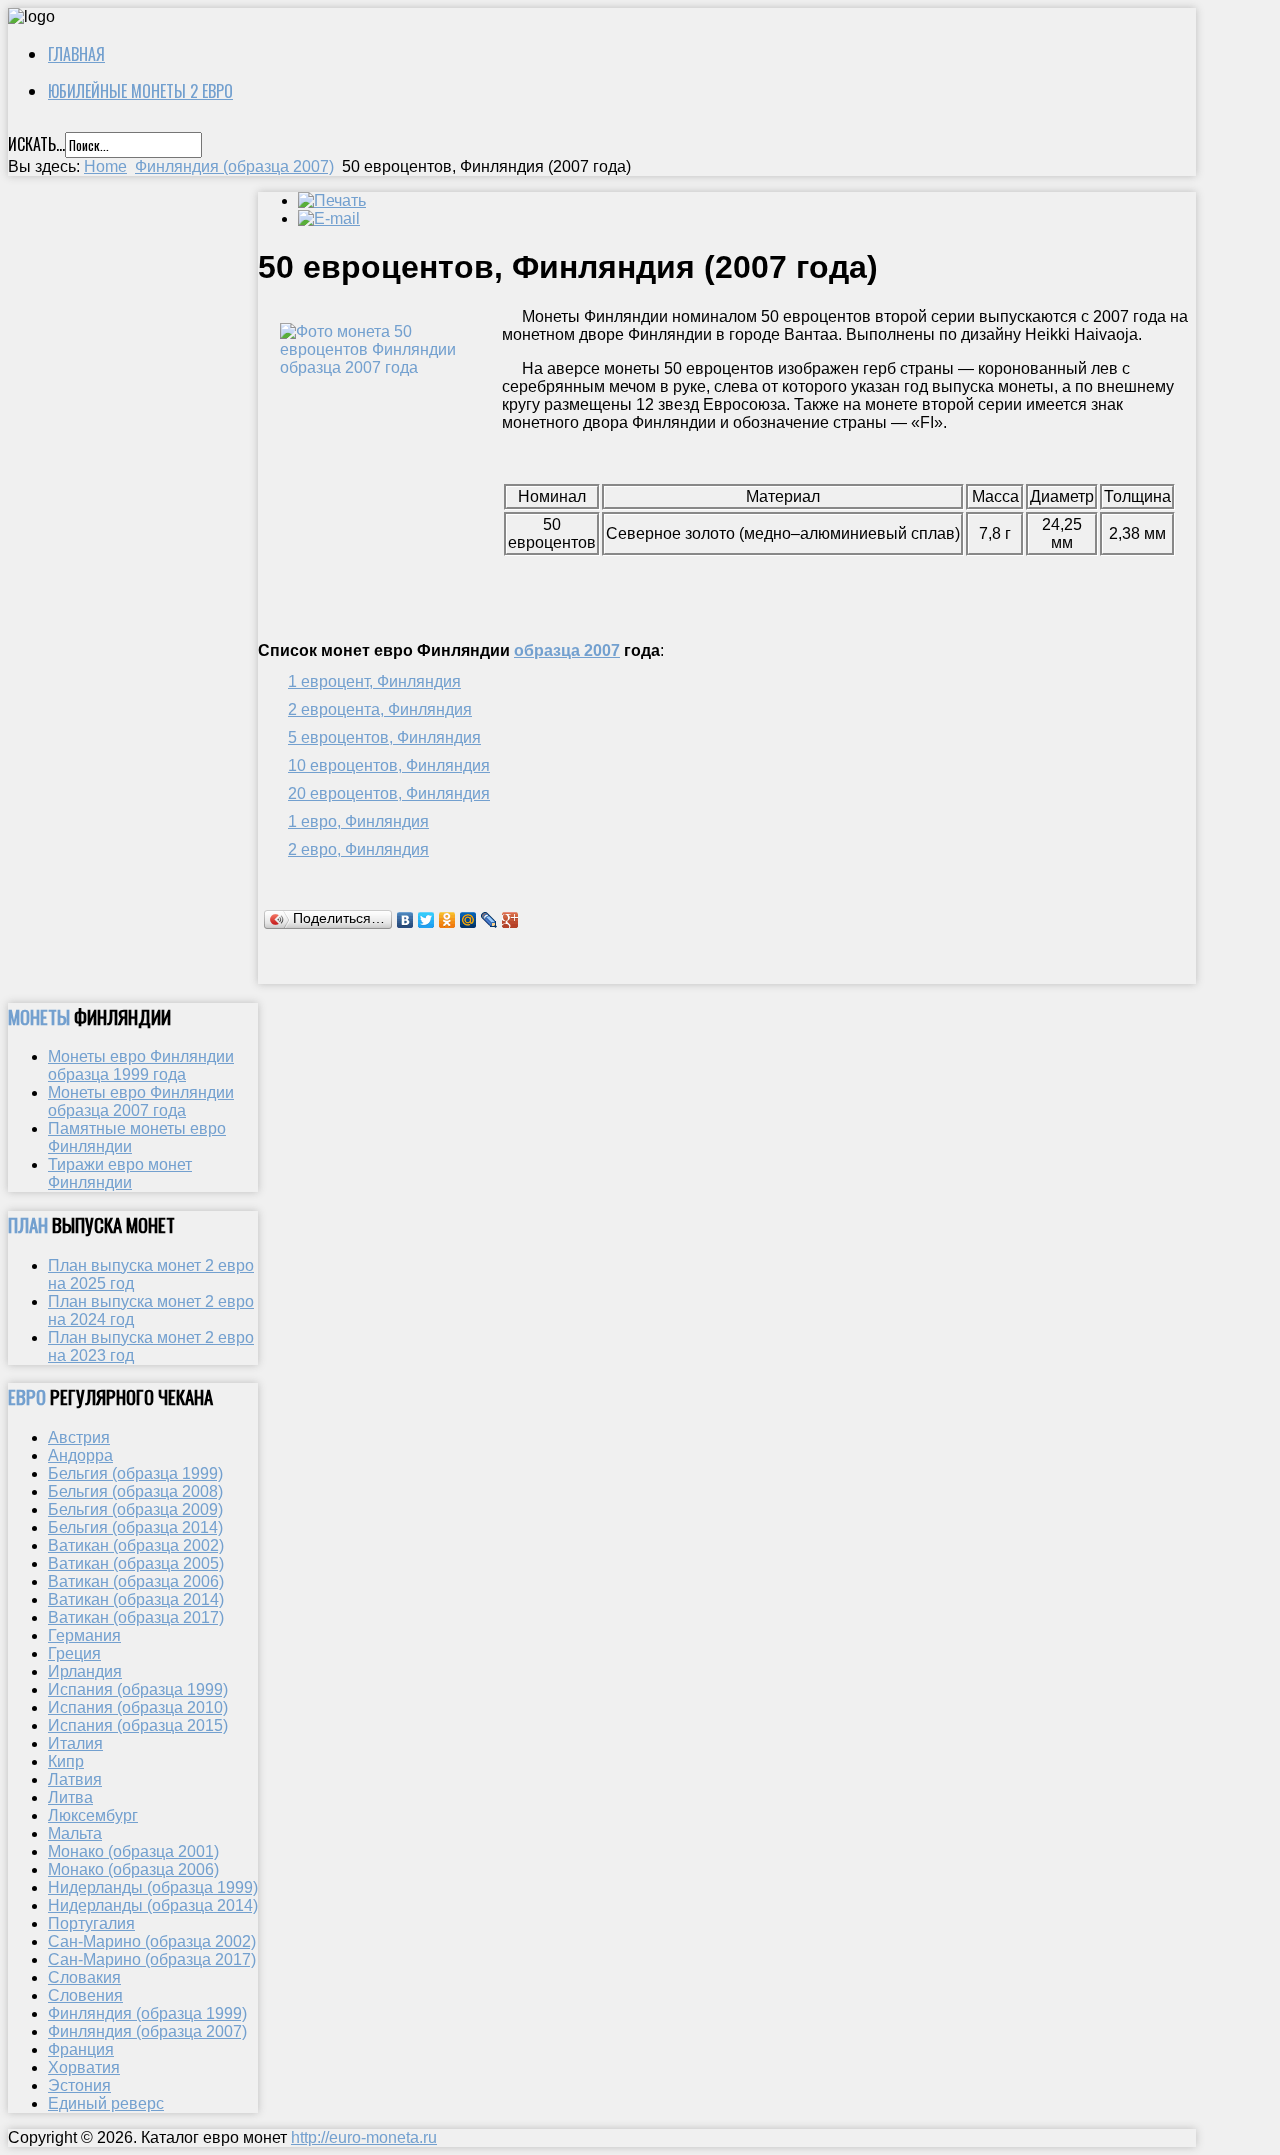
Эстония (79, 2085)
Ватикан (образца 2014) (136, 1599)
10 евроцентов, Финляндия (389, 765)
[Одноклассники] (447, 920)
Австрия (79, 1437)
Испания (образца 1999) (138, 1689)
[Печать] (332, 200)
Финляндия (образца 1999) (147, 2013)
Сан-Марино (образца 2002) (152, 1941)
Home (105, 166)
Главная (76, 54)
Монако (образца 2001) (133, 1851)
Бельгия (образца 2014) (135, 1527)
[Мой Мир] (468, 920)
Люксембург (93, 1815)
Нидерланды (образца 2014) (153, 1905)
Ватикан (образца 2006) (136, 1581)
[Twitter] (426, 920)
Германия (84, 1635)
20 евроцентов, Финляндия (389, 793)
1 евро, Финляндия (358, 821)
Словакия (84, 1977)
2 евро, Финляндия (358, 849)
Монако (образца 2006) (133, 1869)
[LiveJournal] (489, 920)
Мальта (75, 1833)
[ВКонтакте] (405, 920)
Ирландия (85, 1671)
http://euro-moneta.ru (364, 2137)
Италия (75, 1743)
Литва (70, 1797)
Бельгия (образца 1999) (135, 1473)
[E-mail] (329, 218)
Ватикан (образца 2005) (136, 1563)
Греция (74, 1653)
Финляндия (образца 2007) (234, 166)
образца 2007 (567, 650)
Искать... (36, 144)
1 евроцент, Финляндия (374, 681)
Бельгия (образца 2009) (135, 1509)
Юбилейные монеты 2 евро (140, 91)
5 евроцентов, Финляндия (384, 737)
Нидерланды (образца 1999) (153, 1887)
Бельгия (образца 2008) (135, 1491)
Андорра (80, 1455)
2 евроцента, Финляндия (380, 709)
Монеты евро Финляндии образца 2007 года (141, 1101)
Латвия (75, 1779)
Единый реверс (106, 2103)
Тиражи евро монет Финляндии (120, 1173)
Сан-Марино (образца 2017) (152, 1959)
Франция (81, 2049)
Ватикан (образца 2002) (136, 1545)
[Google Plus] (510, 920)
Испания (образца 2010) (138, 1707)
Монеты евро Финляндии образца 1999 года (141, 1065)
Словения (85, 1995)
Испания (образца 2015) (138, 1725)
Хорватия (84, 2067)
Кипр (66, 1761)
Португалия (91, 1923)
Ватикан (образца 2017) (136, 1617)
